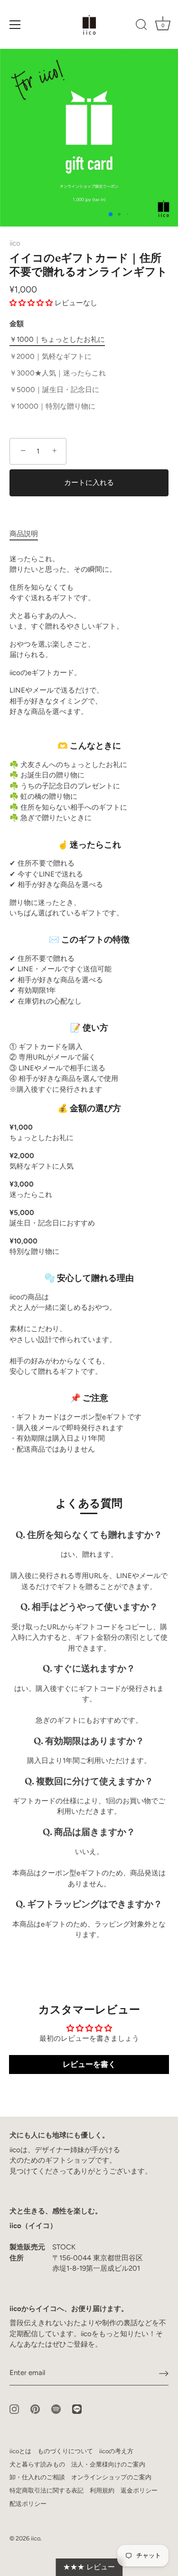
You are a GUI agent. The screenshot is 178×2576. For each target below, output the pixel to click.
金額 (17, 324)
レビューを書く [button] (89, 2064)
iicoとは (20, 2451)
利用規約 (102, 2490)
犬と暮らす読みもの (37, 2464)
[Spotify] (56, 2408)
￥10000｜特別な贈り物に (52, 406)
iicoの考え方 (116, 2451)
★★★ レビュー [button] (89, 2567)
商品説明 (24, 534)
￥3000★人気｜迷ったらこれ (58, 373)
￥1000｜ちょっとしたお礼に (57, 339)
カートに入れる (89, 483)
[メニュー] (15, 25)
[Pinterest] (35, 2408)
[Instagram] (14, 2408)
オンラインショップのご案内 (111, 2477)
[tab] (28, 534)
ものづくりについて (65, 2451)
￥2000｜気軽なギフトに (51, 356)
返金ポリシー (139, 2490)
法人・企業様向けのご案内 (108, 2464)
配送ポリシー (28, 2504)
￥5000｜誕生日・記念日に (54, 390)
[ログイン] (164, 2373)
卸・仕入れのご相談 (37, 2477)
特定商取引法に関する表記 (47, 2490)
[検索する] (141, 26)
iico (15, 243)
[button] (32, 303)
